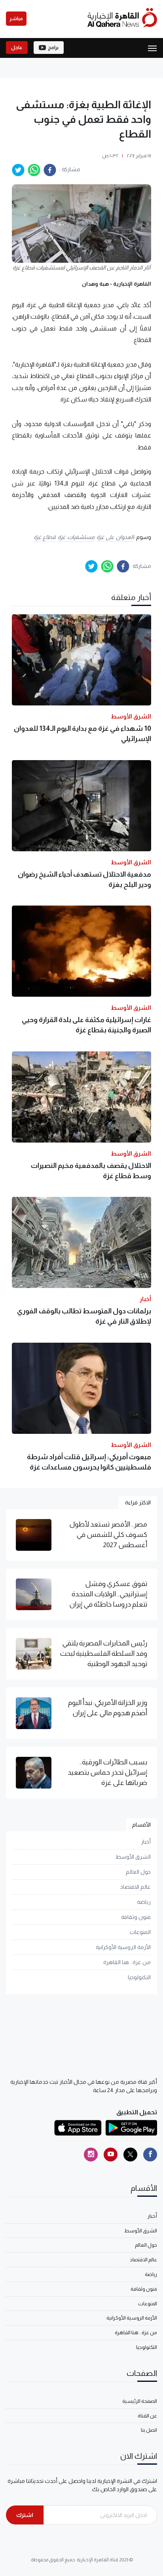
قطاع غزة (45, 537)
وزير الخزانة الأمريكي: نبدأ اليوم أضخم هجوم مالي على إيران (108, 1708)
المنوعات (140, 1932)
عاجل (17, 48)
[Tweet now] (130, 2155)
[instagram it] (91, 2155)
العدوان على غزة (115, 537)
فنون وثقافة (136, 1917)
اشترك (25, 2515)
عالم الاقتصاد (136, 1887)
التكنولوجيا (139, 1977)
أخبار (146, 1842)
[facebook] (50, 170)
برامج (53, 48)
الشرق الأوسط (133, 1857)
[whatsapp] (34, 170)
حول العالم (138, 1872)
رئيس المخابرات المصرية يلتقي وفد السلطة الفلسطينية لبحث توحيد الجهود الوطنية (103, 1654)
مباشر (16, 19)
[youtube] (111, 2155)
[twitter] (18, 170)
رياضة (144, 1902)
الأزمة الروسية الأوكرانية (123, 1947)
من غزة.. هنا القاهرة (127, 1962)
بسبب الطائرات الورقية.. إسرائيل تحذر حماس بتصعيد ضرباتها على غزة (107, 1772)
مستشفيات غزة (76, 537)
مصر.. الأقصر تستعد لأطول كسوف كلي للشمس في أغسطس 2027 (108, 1535)
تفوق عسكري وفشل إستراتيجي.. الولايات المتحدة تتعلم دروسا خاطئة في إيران (108, 1594)
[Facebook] (150, 2155)
